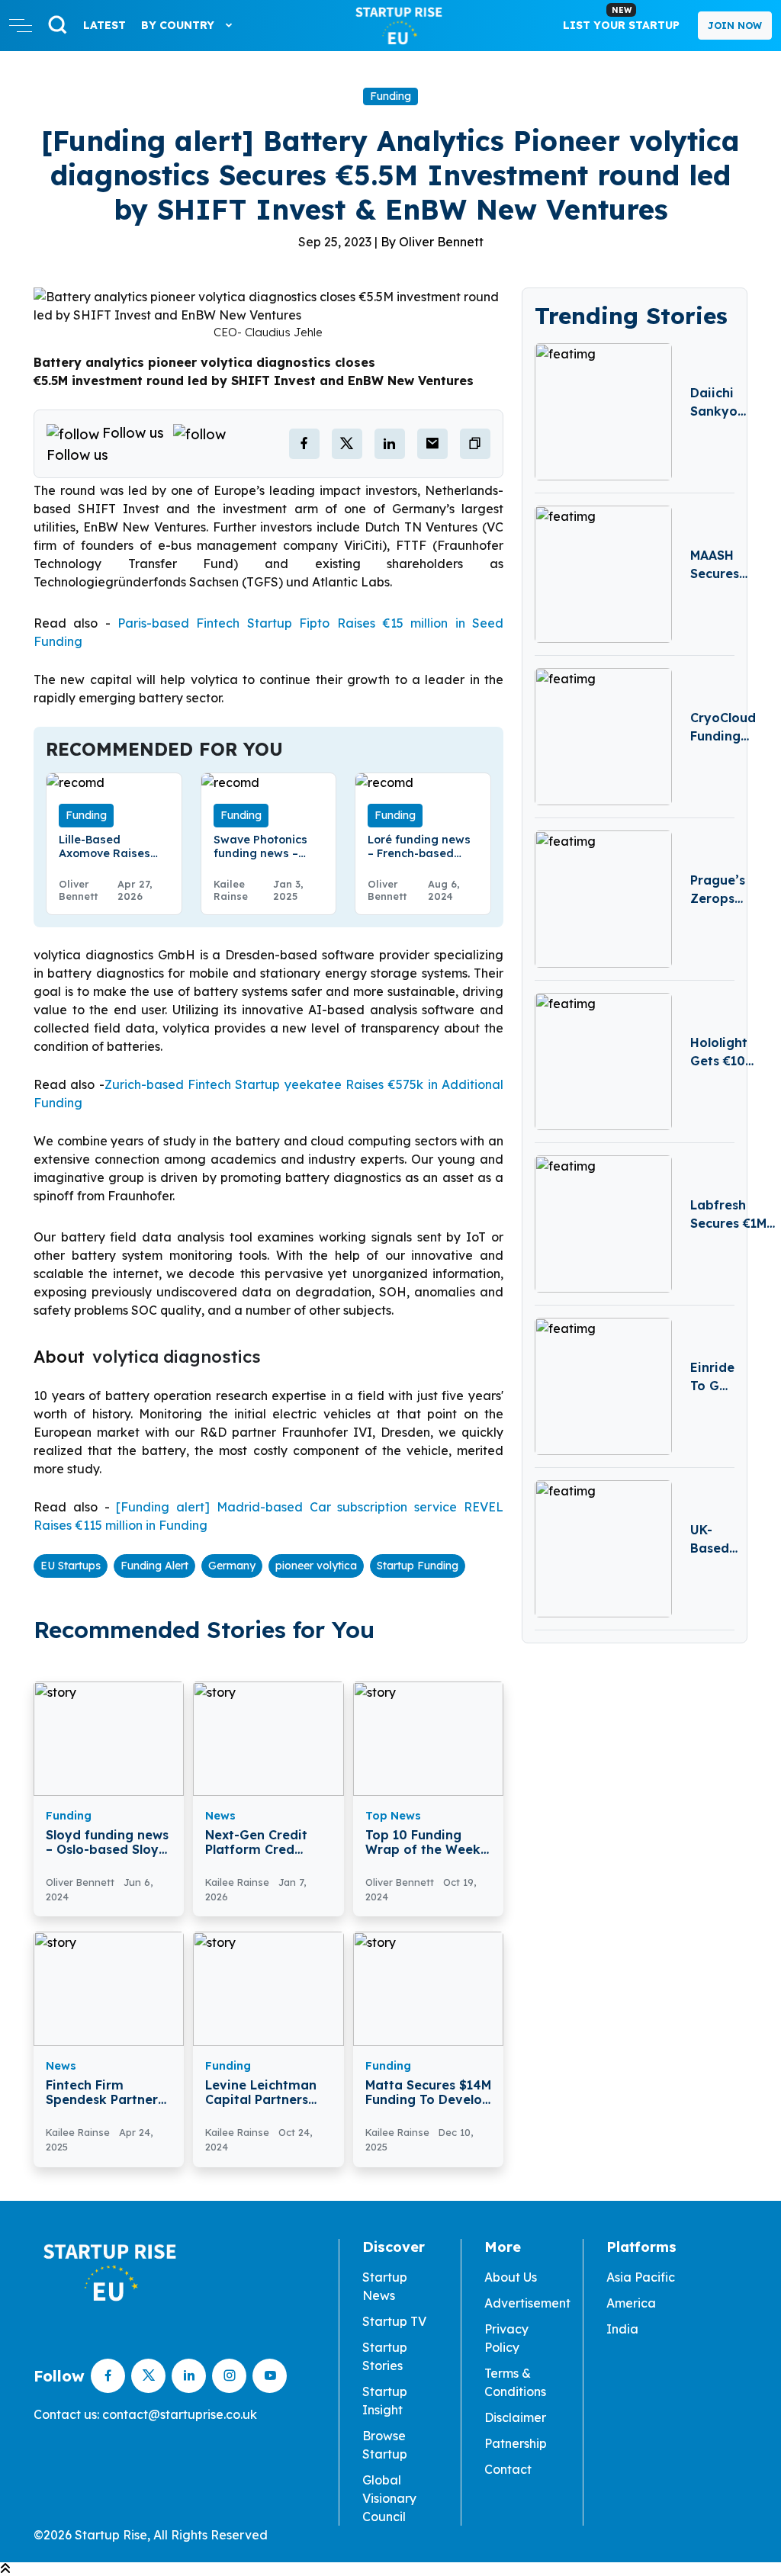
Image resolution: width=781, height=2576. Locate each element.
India (622, 2329)
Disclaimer (515, 2417)
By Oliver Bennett (432, 242)
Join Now (735, 26)
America (631, 2303)
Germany (232, 1566)
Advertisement (527, 2303)
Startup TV (394, 2321)
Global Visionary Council (389, 2498)
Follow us (133, 433)
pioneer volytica (316, 1566)
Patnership (516, 2443)
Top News (393, 1816)
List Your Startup (621, 18)
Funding (390, 96)
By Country (179, 25)
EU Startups (71, 1566)
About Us (511, 2277)
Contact (508, 2469)
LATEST (104, 25)
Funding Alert (154, 1566)
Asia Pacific (641, 2277)
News (220, 1816)
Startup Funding (418, 1566)
